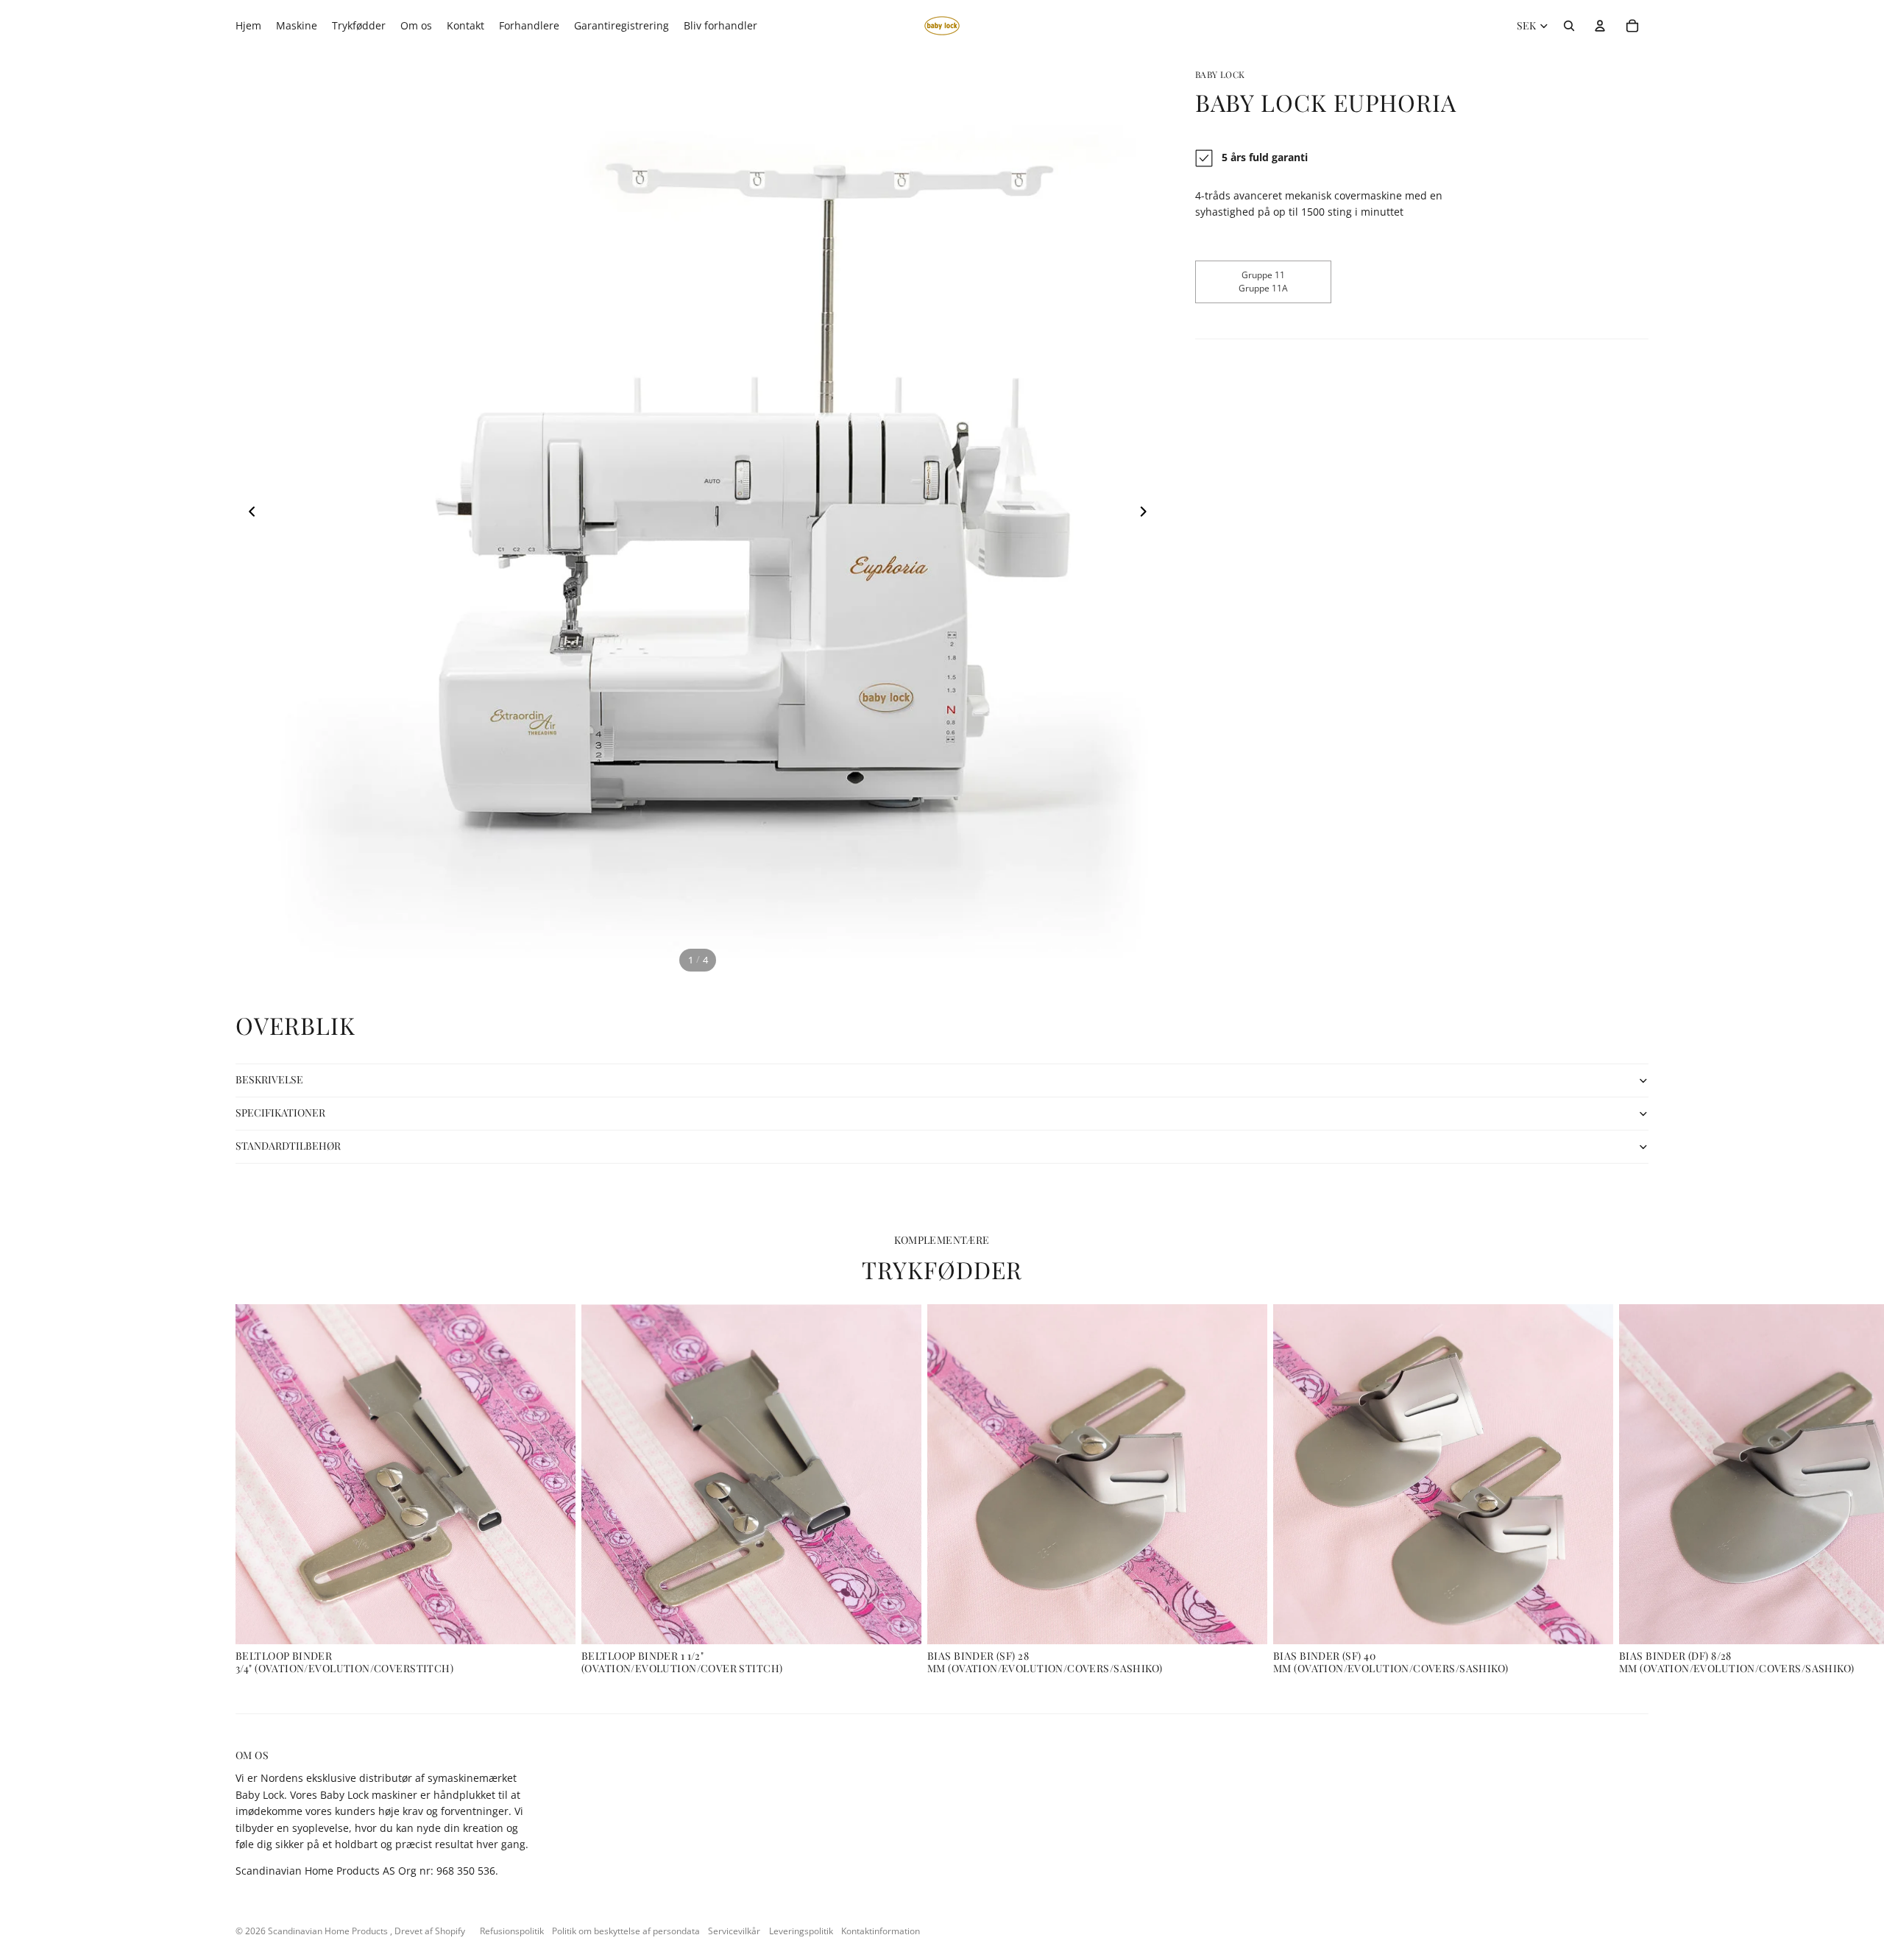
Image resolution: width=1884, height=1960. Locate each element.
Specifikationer (280, 1112)
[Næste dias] (1148, 514)
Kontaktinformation (881, 1931)
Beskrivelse (269, 1079)
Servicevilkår (734, 1931)
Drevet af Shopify (430, 1931)
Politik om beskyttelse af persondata (626, 1931)
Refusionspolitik (512, 1931)
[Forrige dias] (248, 514)
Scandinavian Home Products (329, 1931)
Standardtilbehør (288, 1146)
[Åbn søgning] (1569, 26)
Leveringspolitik (801, 1931)
